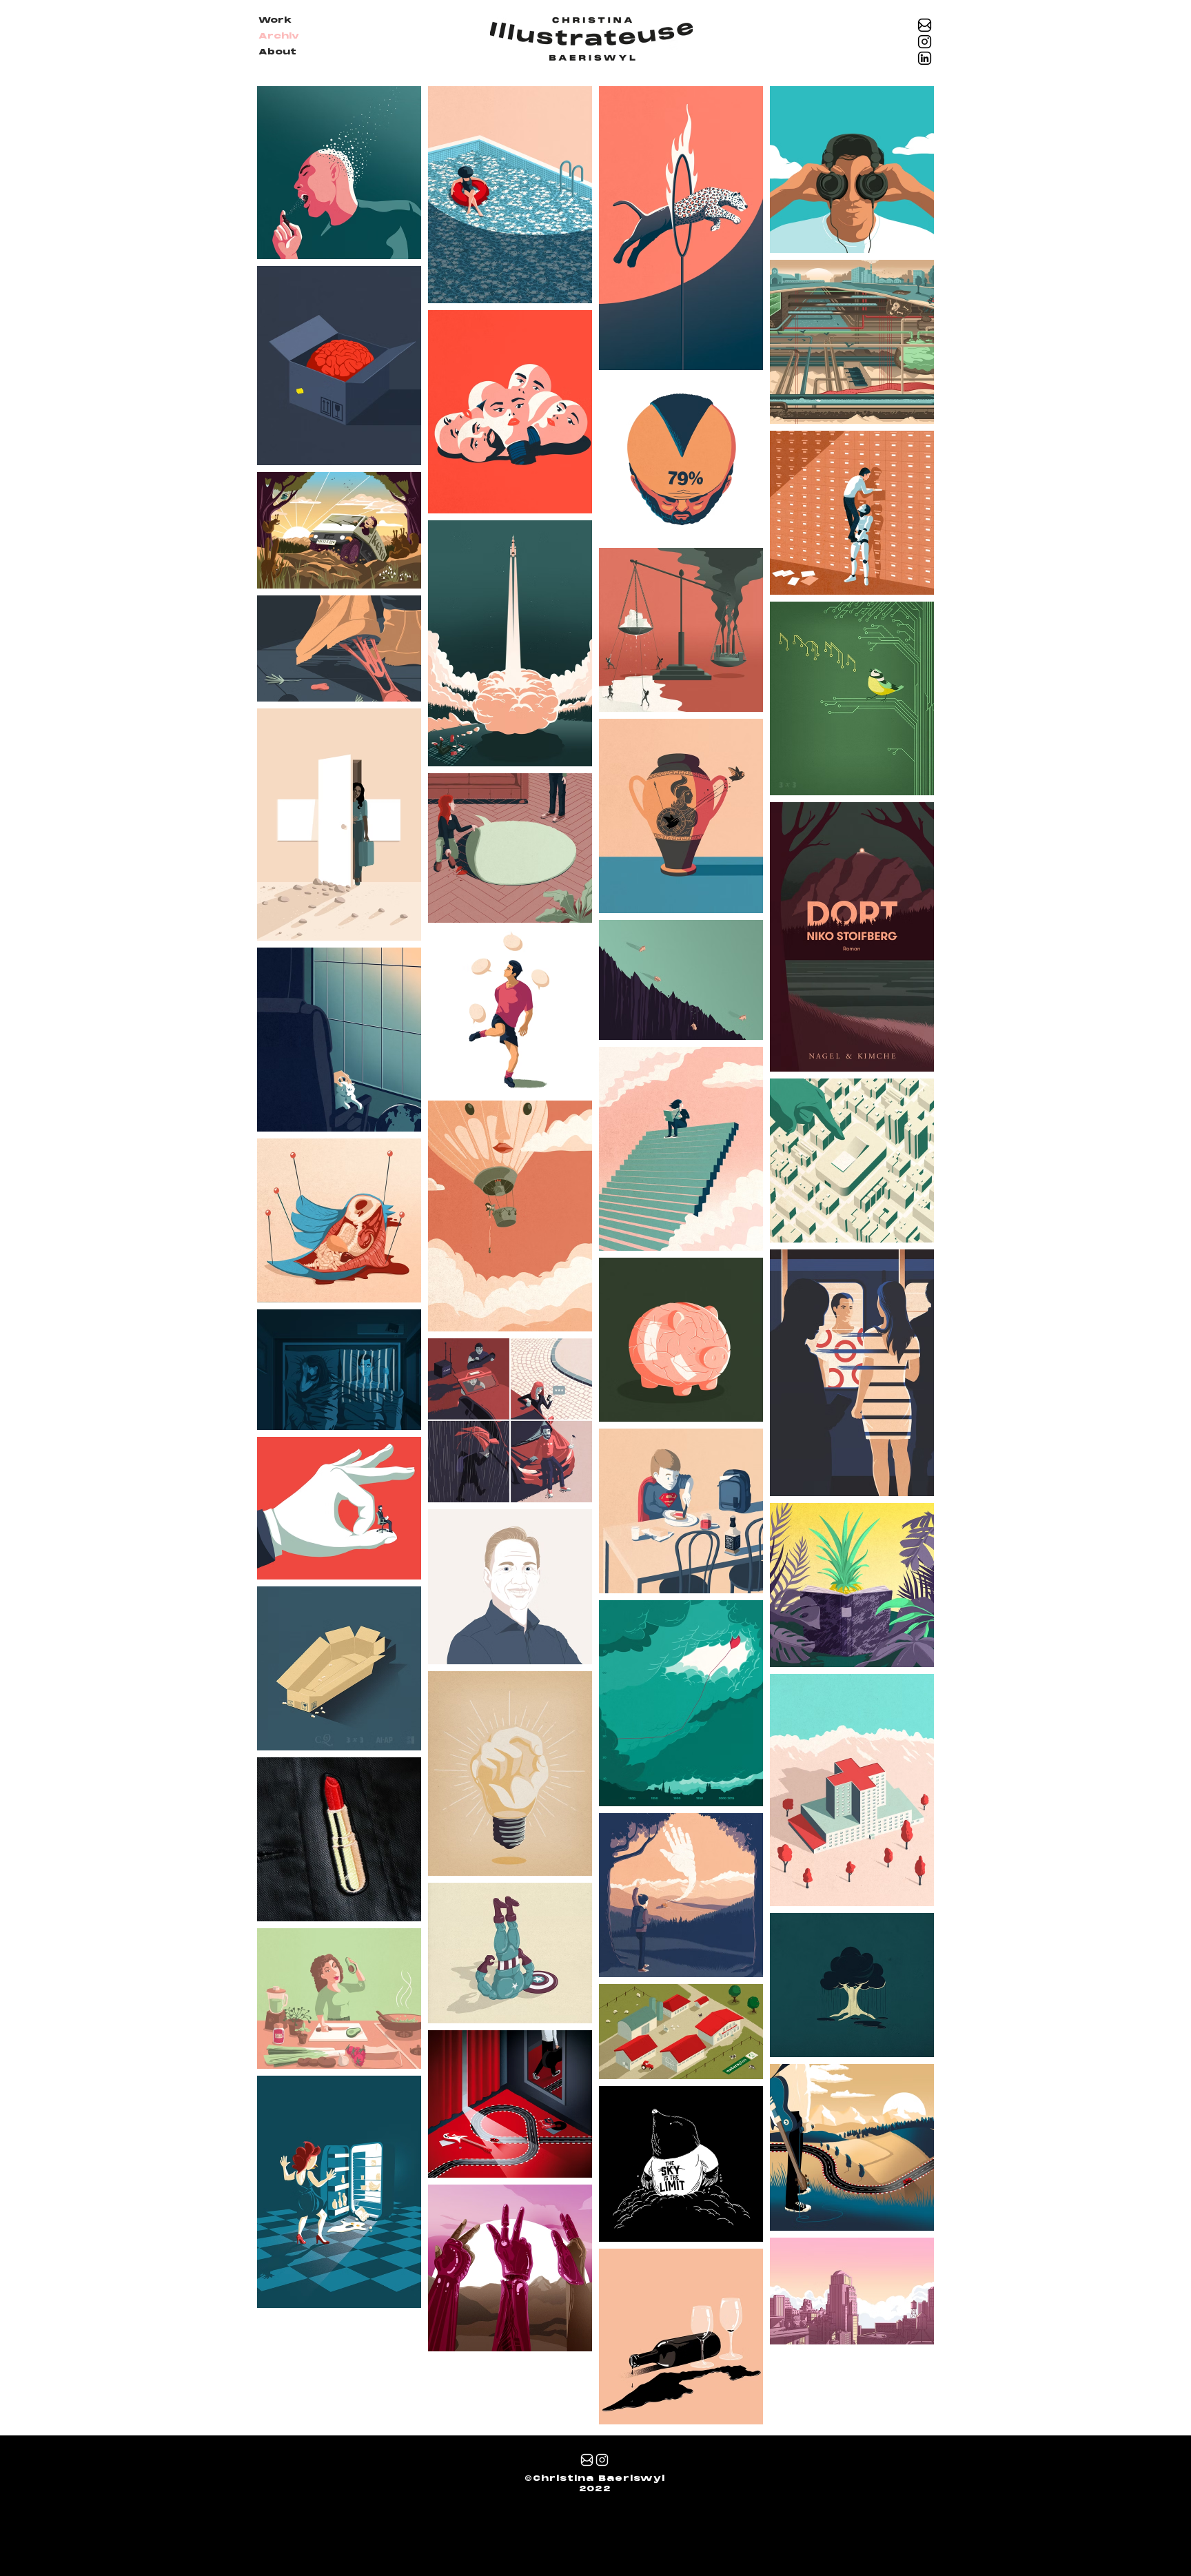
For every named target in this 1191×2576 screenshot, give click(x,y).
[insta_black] (925, 42)
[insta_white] (602, 2460)
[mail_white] (587, 2460)
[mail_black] (925, 25)
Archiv (279, 37)
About (277, 52)
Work (275, 21)
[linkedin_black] (925, 58)
